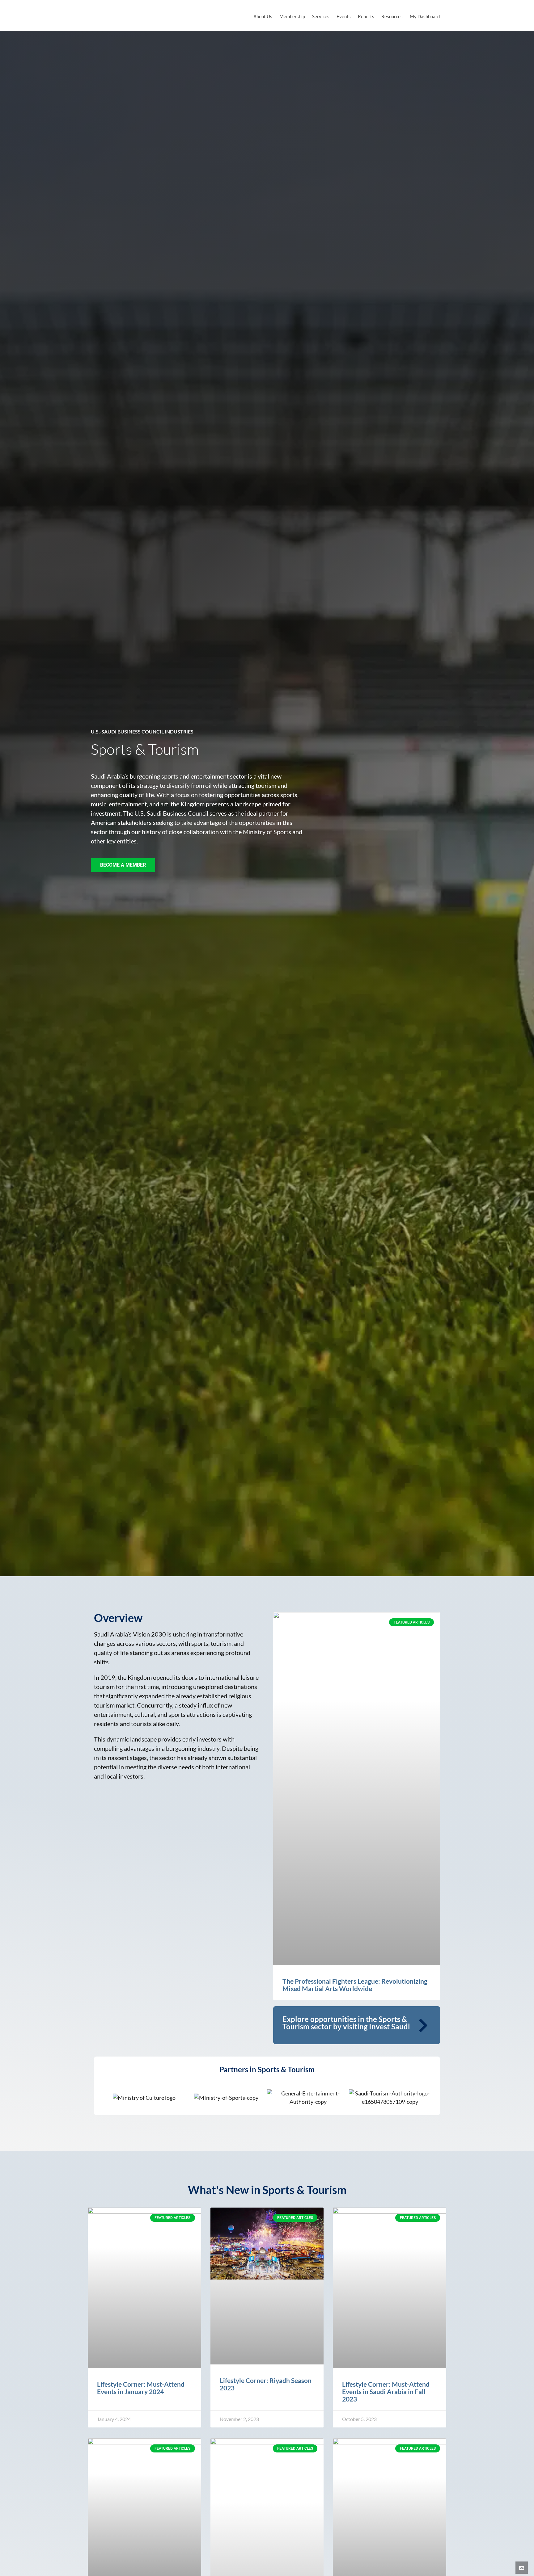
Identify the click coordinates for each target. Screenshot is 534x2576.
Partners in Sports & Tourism (267, 2069)
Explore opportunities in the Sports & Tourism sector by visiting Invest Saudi (346, 2023)
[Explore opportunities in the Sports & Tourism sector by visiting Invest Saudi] (423, 2025)
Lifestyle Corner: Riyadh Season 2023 (266, 2384)
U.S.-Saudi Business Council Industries (142, 731)
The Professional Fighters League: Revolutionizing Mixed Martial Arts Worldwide (355, 1985)
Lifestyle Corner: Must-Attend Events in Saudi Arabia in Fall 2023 (386, 2391)
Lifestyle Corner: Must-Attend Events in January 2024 (141, 2388)
